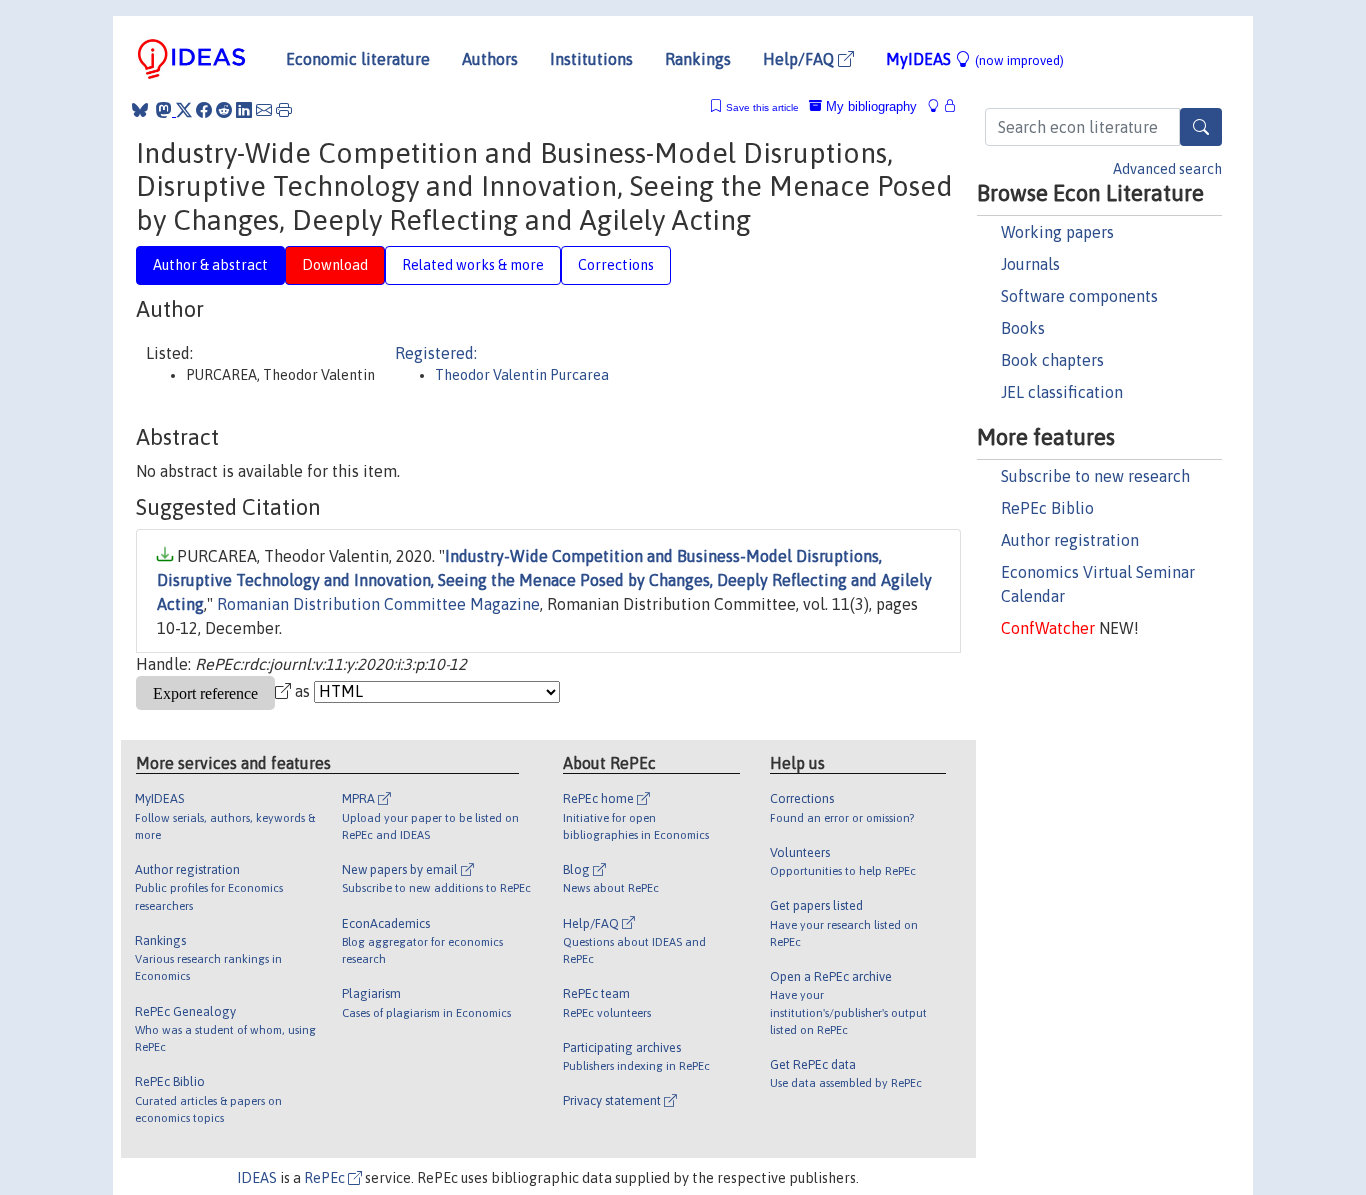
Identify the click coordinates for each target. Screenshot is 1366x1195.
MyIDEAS (975, 59)
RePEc (326, 1178)
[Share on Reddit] (224, 110)
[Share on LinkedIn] (244, 110)
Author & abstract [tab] (210, 265)
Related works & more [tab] (473, 265)
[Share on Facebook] (204, 110)
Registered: (436, 353)
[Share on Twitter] (184, 110)
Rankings (698, 59)
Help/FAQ (800, 59)
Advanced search (1167, 169)
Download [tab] (335, 265)
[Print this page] (284, 110)
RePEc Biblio (1047, 508)
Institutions (591, 59)
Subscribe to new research (1095, 476)
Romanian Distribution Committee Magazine (378, 604)
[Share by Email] (264, 110)
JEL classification (1062, 392)
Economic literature (358, 59)
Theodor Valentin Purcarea (522, 375)
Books (1023, 328)
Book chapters (1052, 360)
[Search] (1201, 127)
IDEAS (257, 1178)
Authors (490, 59)
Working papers (1057, 232)
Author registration (1070, 540)
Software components (1079, 296)
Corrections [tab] (616, 265)
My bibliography (869, 106)
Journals (1030, 264)
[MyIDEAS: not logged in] (939, 106)
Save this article (762, 107)
